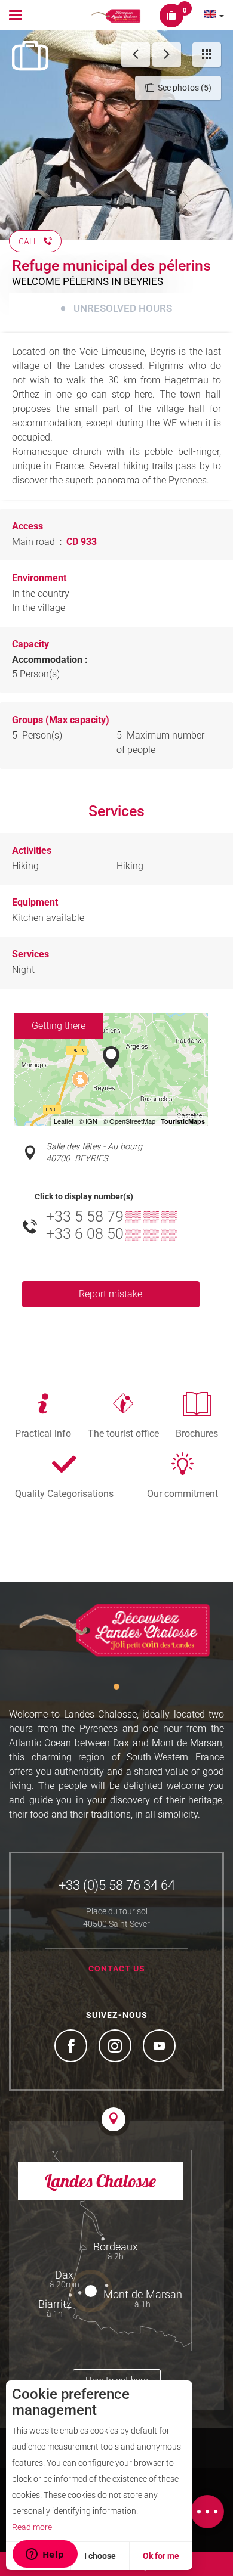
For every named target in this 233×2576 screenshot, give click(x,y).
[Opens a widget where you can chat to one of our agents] (45, 2555)
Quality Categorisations (64, 1493)
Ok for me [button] (161, 2556)
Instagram (116, 2047)
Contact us (117, 1969)
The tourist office (123, 1433)
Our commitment (183, 1493)
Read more (32, 2527)
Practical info (43, 1433)
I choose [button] (100, 2556)
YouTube (161, 2047)
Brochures (197, 1433)
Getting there (59, 1026)
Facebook (72, 2047)
